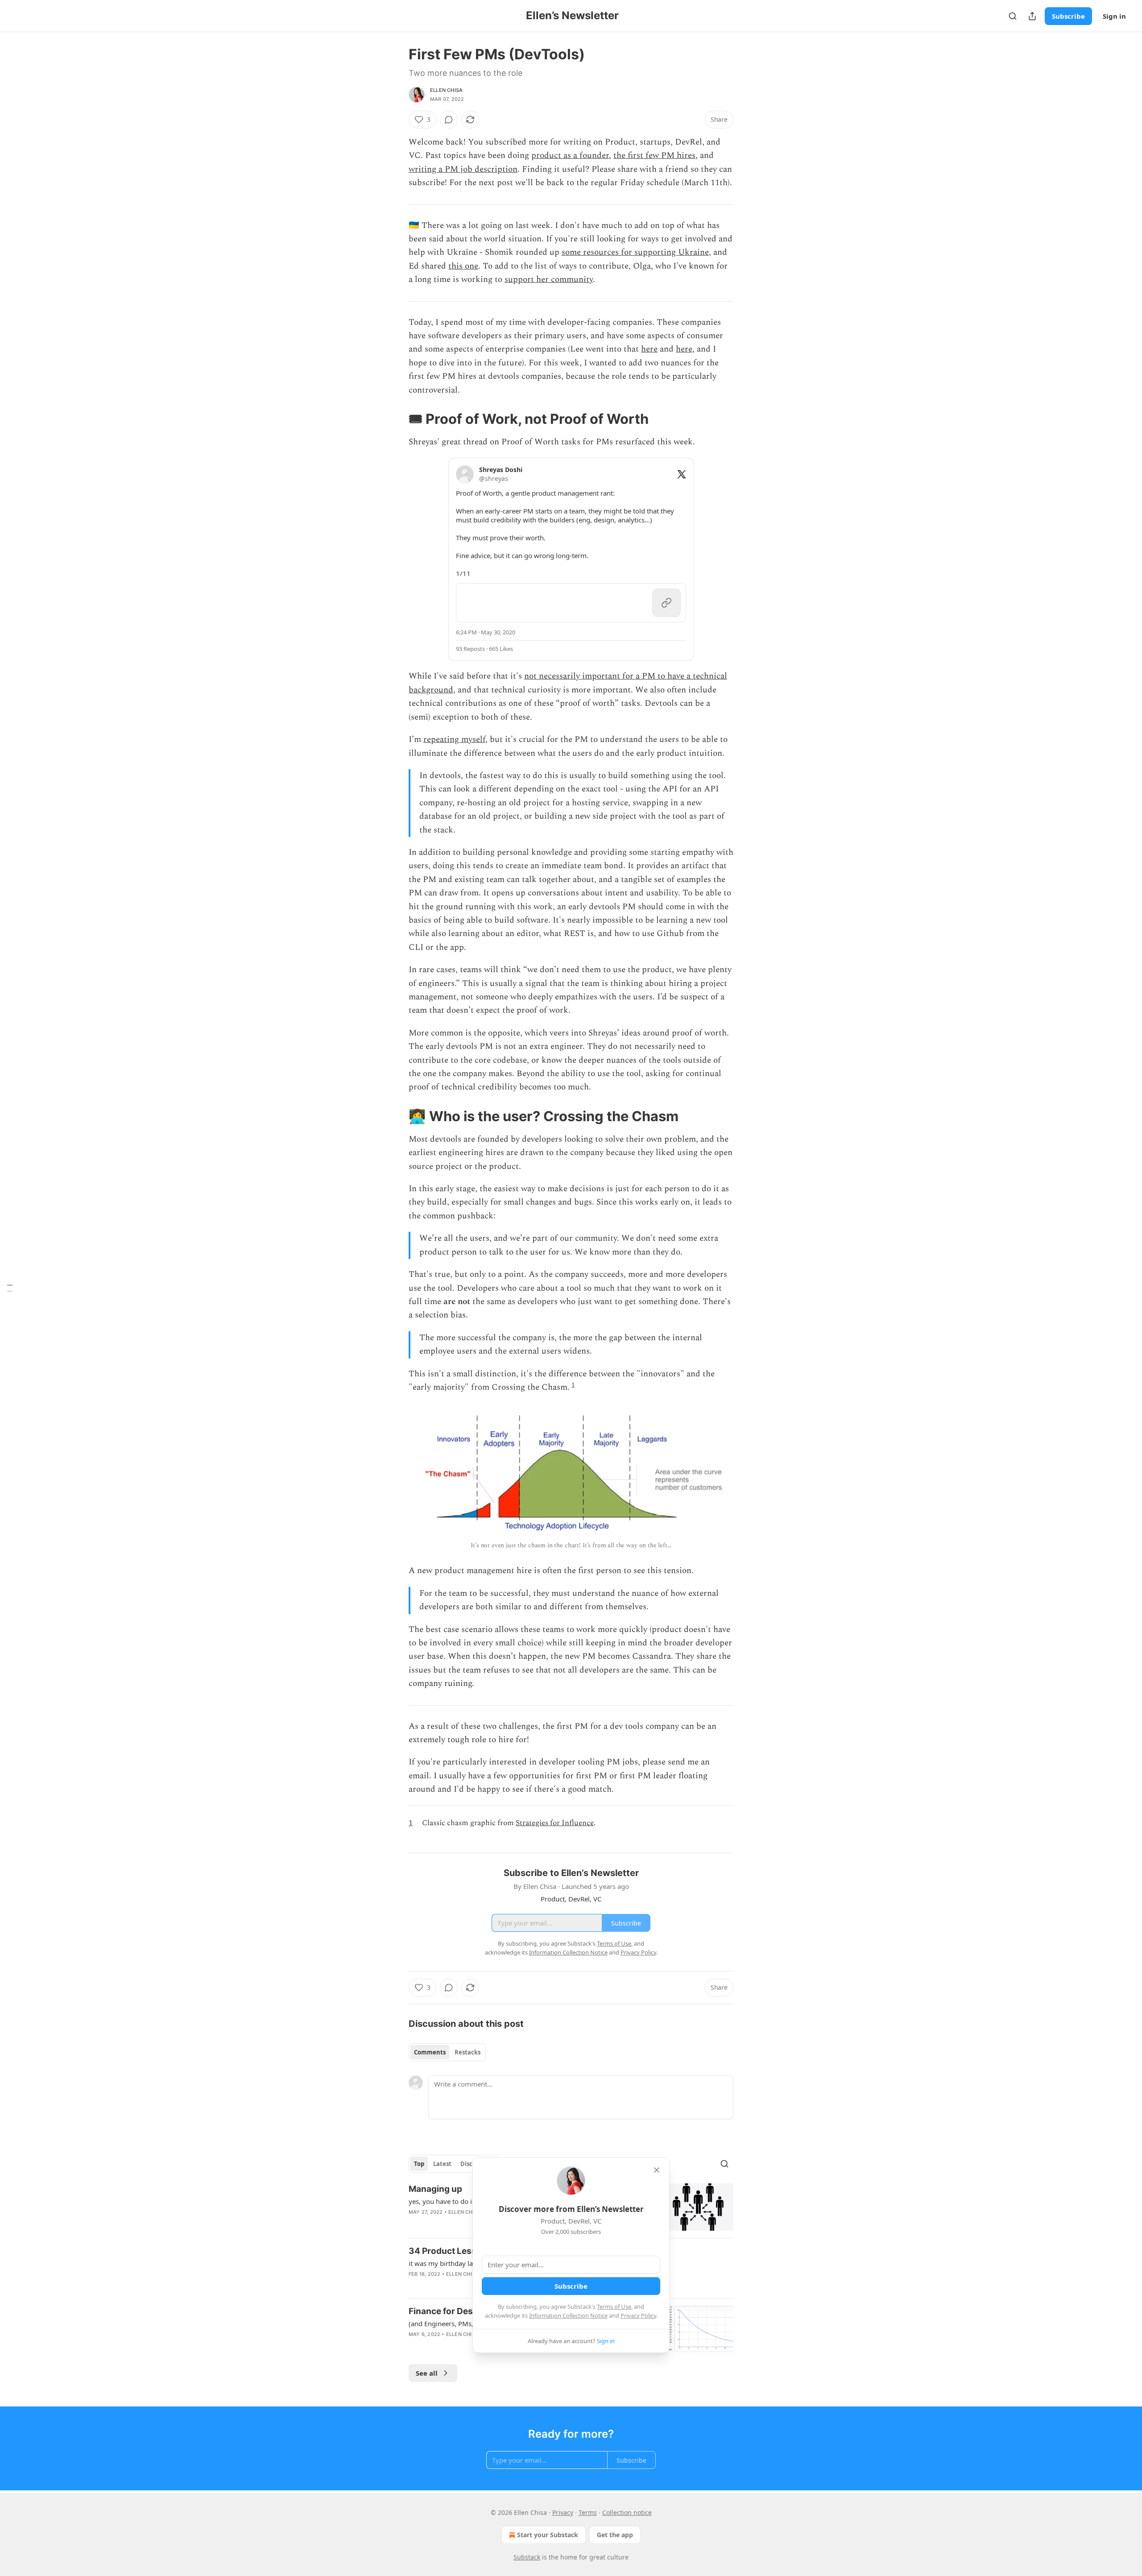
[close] (657, 2170)
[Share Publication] (1032, 16)
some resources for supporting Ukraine (635, 252)
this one (463, 266)
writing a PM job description (463, 169)
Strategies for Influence (555, 1823)
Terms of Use (614, 2307)
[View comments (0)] (449, 120)
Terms (588, 2512)
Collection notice (627, 2512)
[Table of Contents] (10, 1288)
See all (427, 2373)
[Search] (1013, 16)
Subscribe (1068, 16)
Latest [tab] (442, 2164)
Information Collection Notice (568, 2315)
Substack (527, 2557)
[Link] (396, 419)
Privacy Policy (638, 2315)
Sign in (1114, 16)
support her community (549, 280)
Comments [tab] (430, 2052)
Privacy (563, 2512)
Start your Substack (548, 2535)
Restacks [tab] (468, 2052)
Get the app (615, 2535)
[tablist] (447, 2052)
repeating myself (454, 739)
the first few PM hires (654, 155)
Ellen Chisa (446, 90)
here (649, 349)
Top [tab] (419, 2164)
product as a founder (570, 155)
